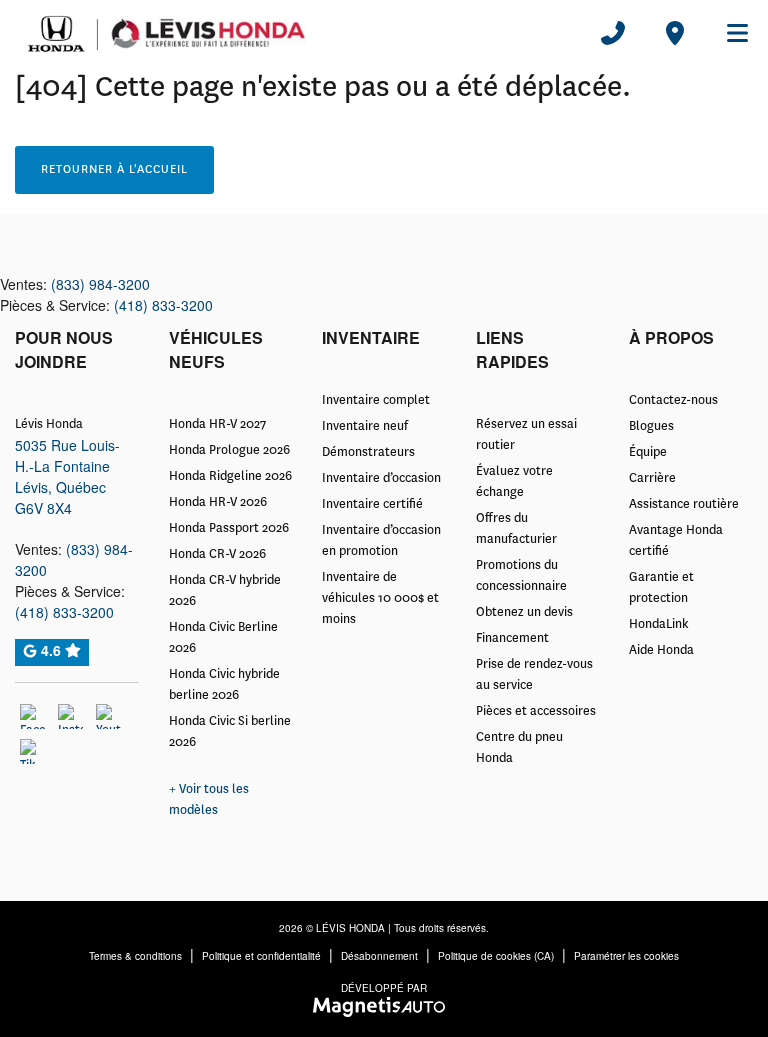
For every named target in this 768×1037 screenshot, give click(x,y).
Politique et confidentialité (261, 956)
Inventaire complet (376, 400)
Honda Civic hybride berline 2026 (224, 684)
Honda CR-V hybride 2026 (225, 590)
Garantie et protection (661, 587)
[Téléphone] (613, 33)
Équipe (648, 452)
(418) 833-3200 (163, 305)
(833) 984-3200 (100, 284)
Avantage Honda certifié (676, 540)
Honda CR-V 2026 (217, 554)
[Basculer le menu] (729, 33)
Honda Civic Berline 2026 (223, 637)
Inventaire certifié (372, 504)
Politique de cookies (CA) (496, 956)
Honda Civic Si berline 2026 (230, 731)
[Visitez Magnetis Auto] (384, 1004)
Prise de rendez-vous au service (534, 674)
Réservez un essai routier (526, 434)
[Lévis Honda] (166, 32)
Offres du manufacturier (516, 528)
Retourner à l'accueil (114, 169)
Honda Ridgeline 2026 (230, 476)
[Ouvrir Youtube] (108, 716)
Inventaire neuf (365, 426)
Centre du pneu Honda (519, 747)
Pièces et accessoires (536, 711)
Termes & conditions (135, 956)
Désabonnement (379, 956)
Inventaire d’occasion (381, 478)
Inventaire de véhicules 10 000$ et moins (380, 598)
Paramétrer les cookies (626, 956)
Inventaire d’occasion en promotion (381, 540)
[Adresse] (675, 33)
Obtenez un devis (524, 612)
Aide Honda (661, 650)
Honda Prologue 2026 (229, 450)
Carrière (652, 478)
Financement (512, 638)
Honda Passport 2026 (229, 528)
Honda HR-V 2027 (217, 424)
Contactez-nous (673, 400)
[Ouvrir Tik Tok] (32, 751)
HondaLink (659, 624)
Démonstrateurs (368, 452)
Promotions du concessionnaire (521, 575)
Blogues (651, 426)
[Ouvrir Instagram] (70, 716)
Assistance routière (684, 504)
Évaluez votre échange (514, 481)
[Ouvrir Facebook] (32, 716)
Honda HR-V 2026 (218, 502)
